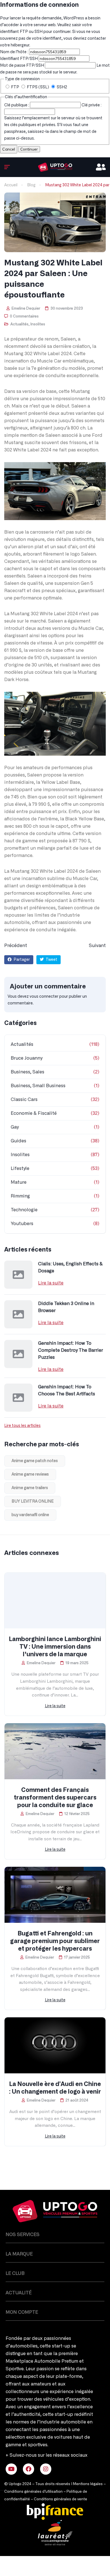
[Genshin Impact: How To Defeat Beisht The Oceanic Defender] (55, 167)
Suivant (97, 946)
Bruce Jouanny (27, 1058)
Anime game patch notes (35, 1461)
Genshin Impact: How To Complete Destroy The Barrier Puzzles (71, 1350)
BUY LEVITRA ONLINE (33, 1501)
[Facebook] (28, 2469)
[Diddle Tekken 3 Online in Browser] (18, 1314)
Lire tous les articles (22, 1426)
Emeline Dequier (25, 309)
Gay (15, 1127)
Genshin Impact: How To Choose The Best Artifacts (67, 1390)
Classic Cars (24, 1100)
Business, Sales (27, 1072)
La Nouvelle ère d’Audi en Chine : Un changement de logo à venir (55, 2088)
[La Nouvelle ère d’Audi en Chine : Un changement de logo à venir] (55, 2045)
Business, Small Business (38, 1086)
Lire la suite (51, 1283)
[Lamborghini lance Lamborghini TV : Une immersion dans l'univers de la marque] (55, 1601)
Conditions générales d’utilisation (33, 2492)
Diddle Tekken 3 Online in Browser (66, 1307)
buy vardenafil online (30, 1515)
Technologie (24, 1210)
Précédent (16, 946)
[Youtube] (11, 2469)
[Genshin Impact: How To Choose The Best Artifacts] (18, 1398)
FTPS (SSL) (38, 87)
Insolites (38, 324)
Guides (18, 1141)
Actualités (19, 324)
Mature (19, 1182)
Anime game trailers (30, 1488)
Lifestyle (20, 1169)
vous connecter (44, 997)
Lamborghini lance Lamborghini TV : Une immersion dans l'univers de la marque (55, 1647)
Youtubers (22, 1224)
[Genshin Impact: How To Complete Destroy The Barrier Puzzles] (18, 1354)
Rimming (20, 1196)
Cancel (9, 149)
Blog (31, 185)
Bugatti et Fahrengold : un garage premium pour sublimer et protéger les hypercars (55, 1941)
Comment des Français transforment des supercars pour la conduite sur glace (55, 1798)
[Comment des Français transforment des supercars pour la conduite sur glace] (55, 1751)
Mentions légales (88, 2484)
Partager (21, 960)
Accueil (11, 185)
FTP (15, 87)
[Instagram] (46, 2469)
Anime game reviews (30, 1474)
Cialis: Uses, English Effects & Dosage (70, 1267)
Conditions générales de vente (60, 2499)
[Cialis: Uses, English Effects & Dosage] (18, 1275)
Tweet (51, 960)
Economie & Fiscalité (34, 1113)
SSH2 (61, 87)
